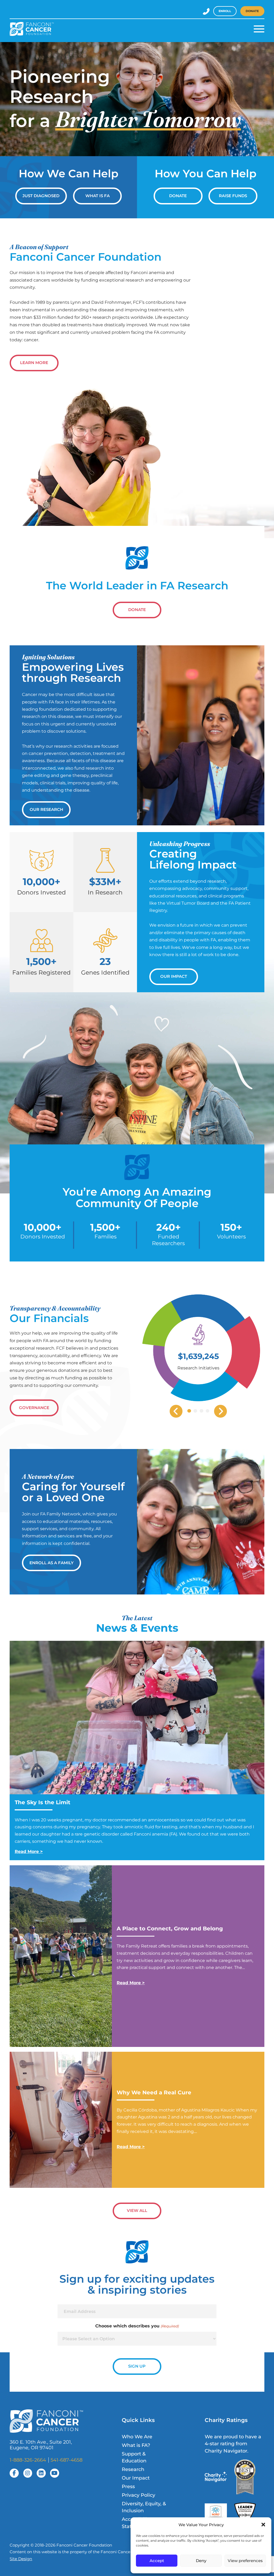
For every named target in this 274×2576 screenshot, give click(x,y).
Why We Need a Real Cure (155, 2092)
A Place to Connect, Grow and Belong (170, 1929)
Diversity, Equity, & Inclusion (144, 2507)
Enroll (225, 11)
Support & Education (134, 2457)
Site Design (21, 2559)
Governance (34, 1408)
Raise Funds (233, 196)
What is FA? (136, 2445)
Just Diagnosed (41, 196)
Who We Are (137, 2437)
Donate (252, 11)
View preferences (245, 2561)
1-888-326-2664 (28, 2460)
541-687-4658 (66, 2460)
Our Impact (174, 976)
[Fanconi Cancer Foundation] (32, 29)
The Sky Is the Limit (43, 1802)
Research (133, 2469)
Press (128, 2486)
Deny (201, 2561)
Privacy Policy (138, 2495)
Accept (157, 2561)
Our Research (46, 810)
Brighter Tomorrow (148, 119)
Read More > (29, 1851)
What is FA (98, 196)
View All (137, 2211)
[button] (263, 2525)
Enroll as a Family (52, 1563)
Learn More (34, 363)
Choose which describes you (137, 2326)
